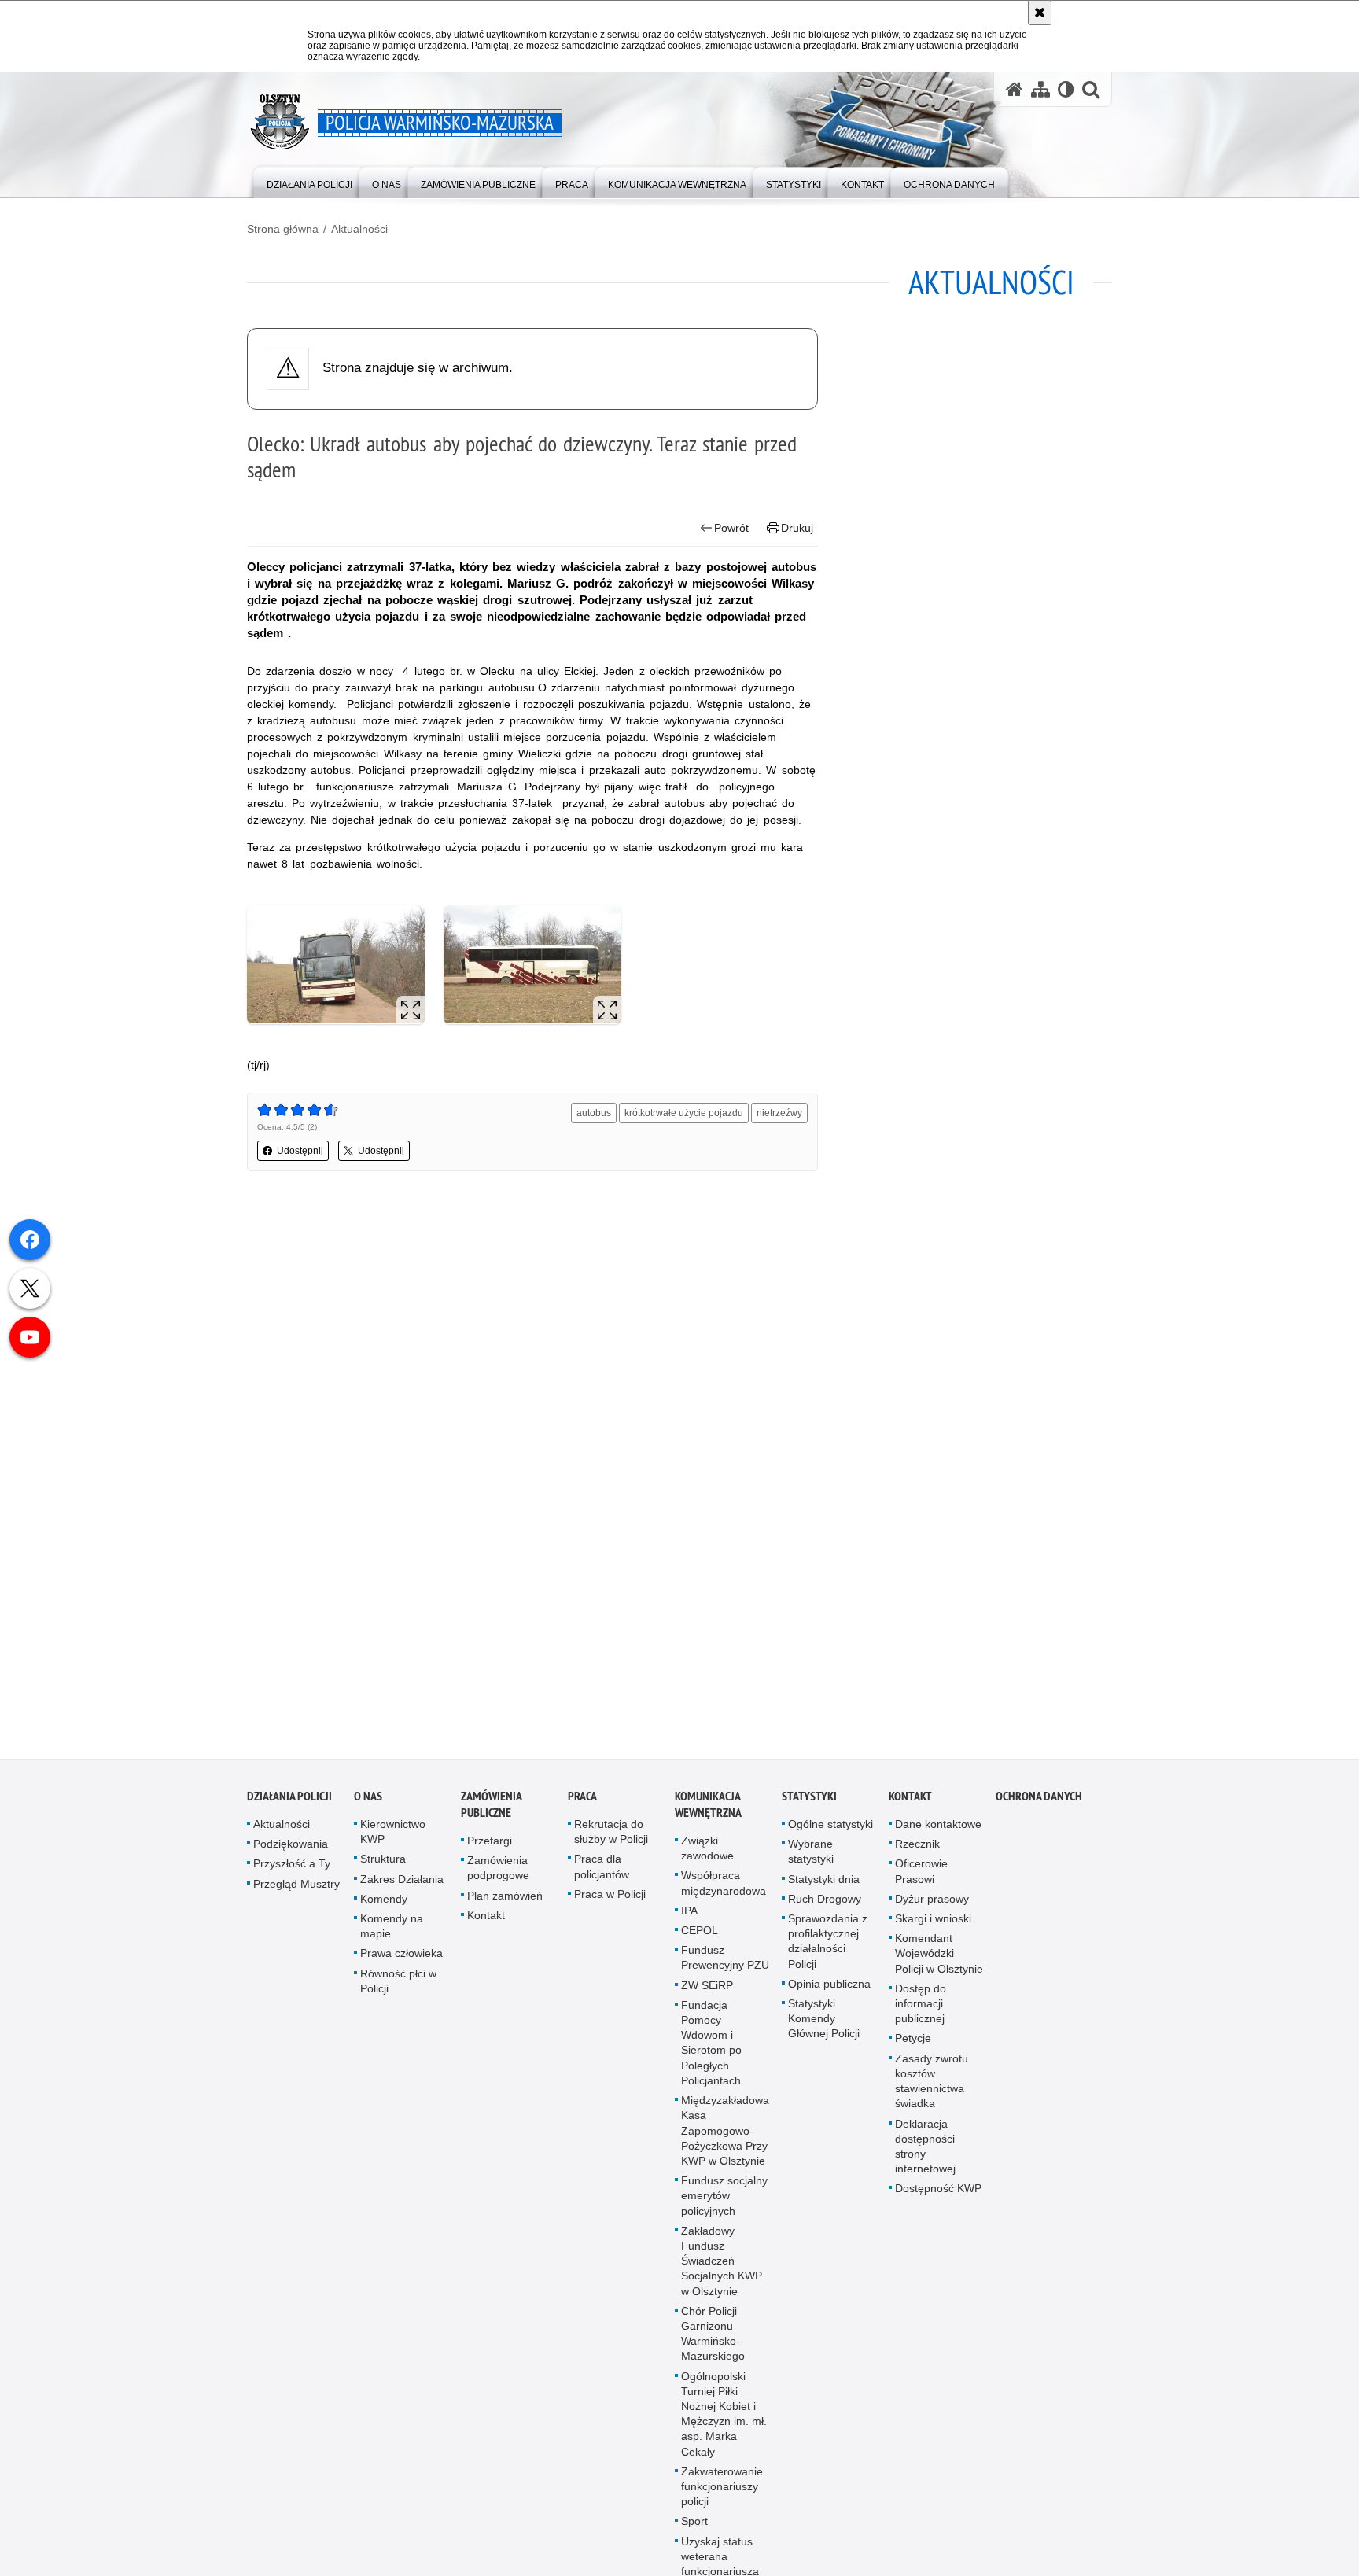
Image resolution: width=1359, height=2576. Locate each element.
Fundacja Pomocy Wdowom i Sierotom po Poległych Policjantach (711, 2052)
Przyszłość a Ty (292, 1873)
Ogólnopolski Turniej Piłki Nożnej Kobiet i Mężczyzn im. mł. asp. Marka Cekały (724, 2423)
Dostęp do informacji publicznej (921, 2013)
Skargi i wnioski (933, 1928)
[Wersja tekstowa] (1066, 89)
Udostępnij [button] (300, 1151)
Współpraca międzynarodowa (724, 1892)
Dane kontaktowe (938, 1833)
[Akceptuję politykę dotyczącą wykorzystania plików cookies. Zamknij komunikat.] (1040, 13)
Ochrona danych (1039, 1806)
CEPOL (700, 1940)
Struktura (383, 1868)
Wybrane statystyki (811, 1861)
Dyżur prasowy (932, 1908)
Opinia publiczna (829, 1993)
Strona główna (283, 229)
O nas (368, 1806)
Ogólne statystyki (830, 1833)
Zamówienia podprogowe (498, 1877)
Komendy (384, 1908)
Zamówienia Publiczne (491, 1814)
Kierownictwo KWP (393, 1841)
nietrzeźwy (779, 1113)
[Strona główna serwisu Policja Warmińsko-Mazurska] (1015, 89)
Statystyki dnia (824, 1889)
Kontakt (486, 1925)
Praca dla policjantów (602, 1876)
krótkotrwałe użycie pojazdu (684, 1113)
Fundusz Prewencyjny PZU (725, 1967)
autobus (594, 1113)
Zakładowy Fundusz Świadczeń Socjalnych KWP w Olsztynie (722, 2270)
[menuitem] (309, 181)
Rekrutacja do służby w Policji (611, 1841)
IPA (689, 1920)
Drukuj (797, 528)
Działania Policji (289, 1806)
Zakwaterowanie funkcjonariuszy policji (722, 2496)
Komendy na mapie (392, 1935)
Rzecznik (917, 1853)
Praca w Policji (610, 1903)
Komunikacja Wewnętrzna (708, 1814)
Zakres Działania (402, 1889)
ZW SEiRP (707, 1995)
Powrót (731, 528)
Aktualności (359, 229)
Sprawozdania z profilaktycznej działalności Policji (828, 1951)
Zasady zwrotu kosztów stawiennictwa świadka (932, 2091)
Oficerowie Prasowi (921, 1880)
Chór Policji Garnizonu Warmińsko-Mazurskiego (713, 2343)
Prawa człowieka (401, 1962)
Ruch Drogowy (825, 1908)
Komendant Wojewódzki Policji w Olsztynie (939, 1962)
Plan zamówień (505, 1905)
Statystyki (809, 1806)
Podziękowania (291, 1853)
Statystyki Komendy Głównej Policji (824, 2028)
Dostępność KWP (938, 2198)
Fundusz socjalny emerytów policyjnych (724, 2205)
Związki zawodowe (707, 1857)
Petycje (913, 2047)
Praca (582, 1806)
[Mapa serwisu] (1040, 89)
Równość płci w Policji (398, 1990)
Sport (694, 2530)
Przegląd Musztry (296, 1893)
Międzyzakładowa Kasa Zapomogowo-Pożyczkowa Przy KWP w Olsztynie (725, 2140)
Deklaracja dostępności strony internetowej (925, 2155)
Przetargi (490, 1850)
